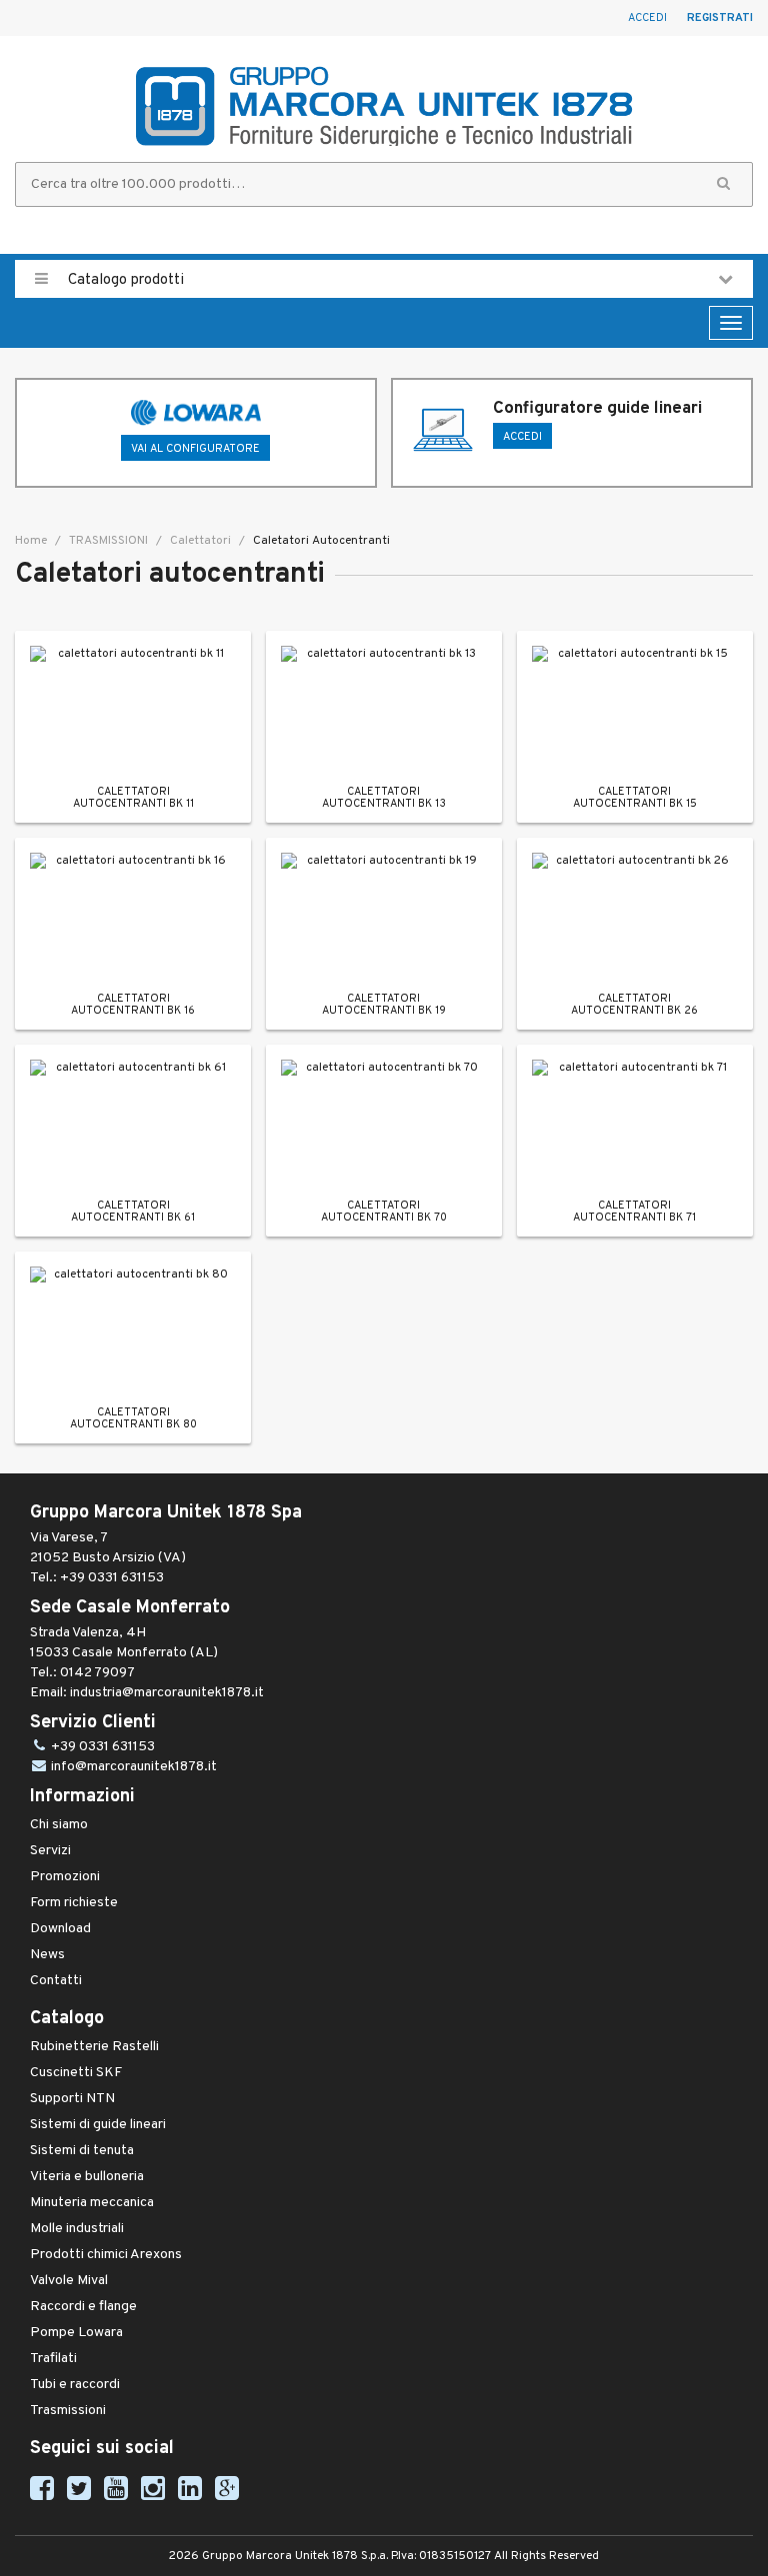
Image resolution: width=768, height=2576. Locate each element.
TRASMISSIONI (107, 541)
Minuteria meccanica (92, 2203)
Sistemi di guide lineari (98, 2125)
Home (31, 541)
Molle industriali (77, 2229)
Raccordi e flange (83, 2307)
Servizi (50, 1851)
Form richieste (74, 1903)
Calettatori (199, 541)
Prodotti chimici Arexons (106, 2255)
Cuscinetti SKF (76, 2073)
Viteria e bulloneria (87, 2177)
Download (60, 1929)
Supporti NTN (72, 2099)
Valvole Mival (69, 2281)
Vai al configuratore (195, 449)
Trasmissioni (68, 2411)
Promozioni (65, 1877)
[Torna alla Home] (384, 106)
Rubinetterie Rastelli (94, 2047)
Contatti (56, 1981)
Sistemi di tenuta (82, 2151)
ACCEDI (522, 437)
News (47, 1955)
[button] (723, 184)
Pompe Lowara (76, 2333)
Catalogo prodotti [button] (124, 280)
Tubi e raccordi (75, 2385)
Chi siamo (59, 1825)
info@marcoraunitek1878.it (134, 1767)
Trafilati (53, 2359)
